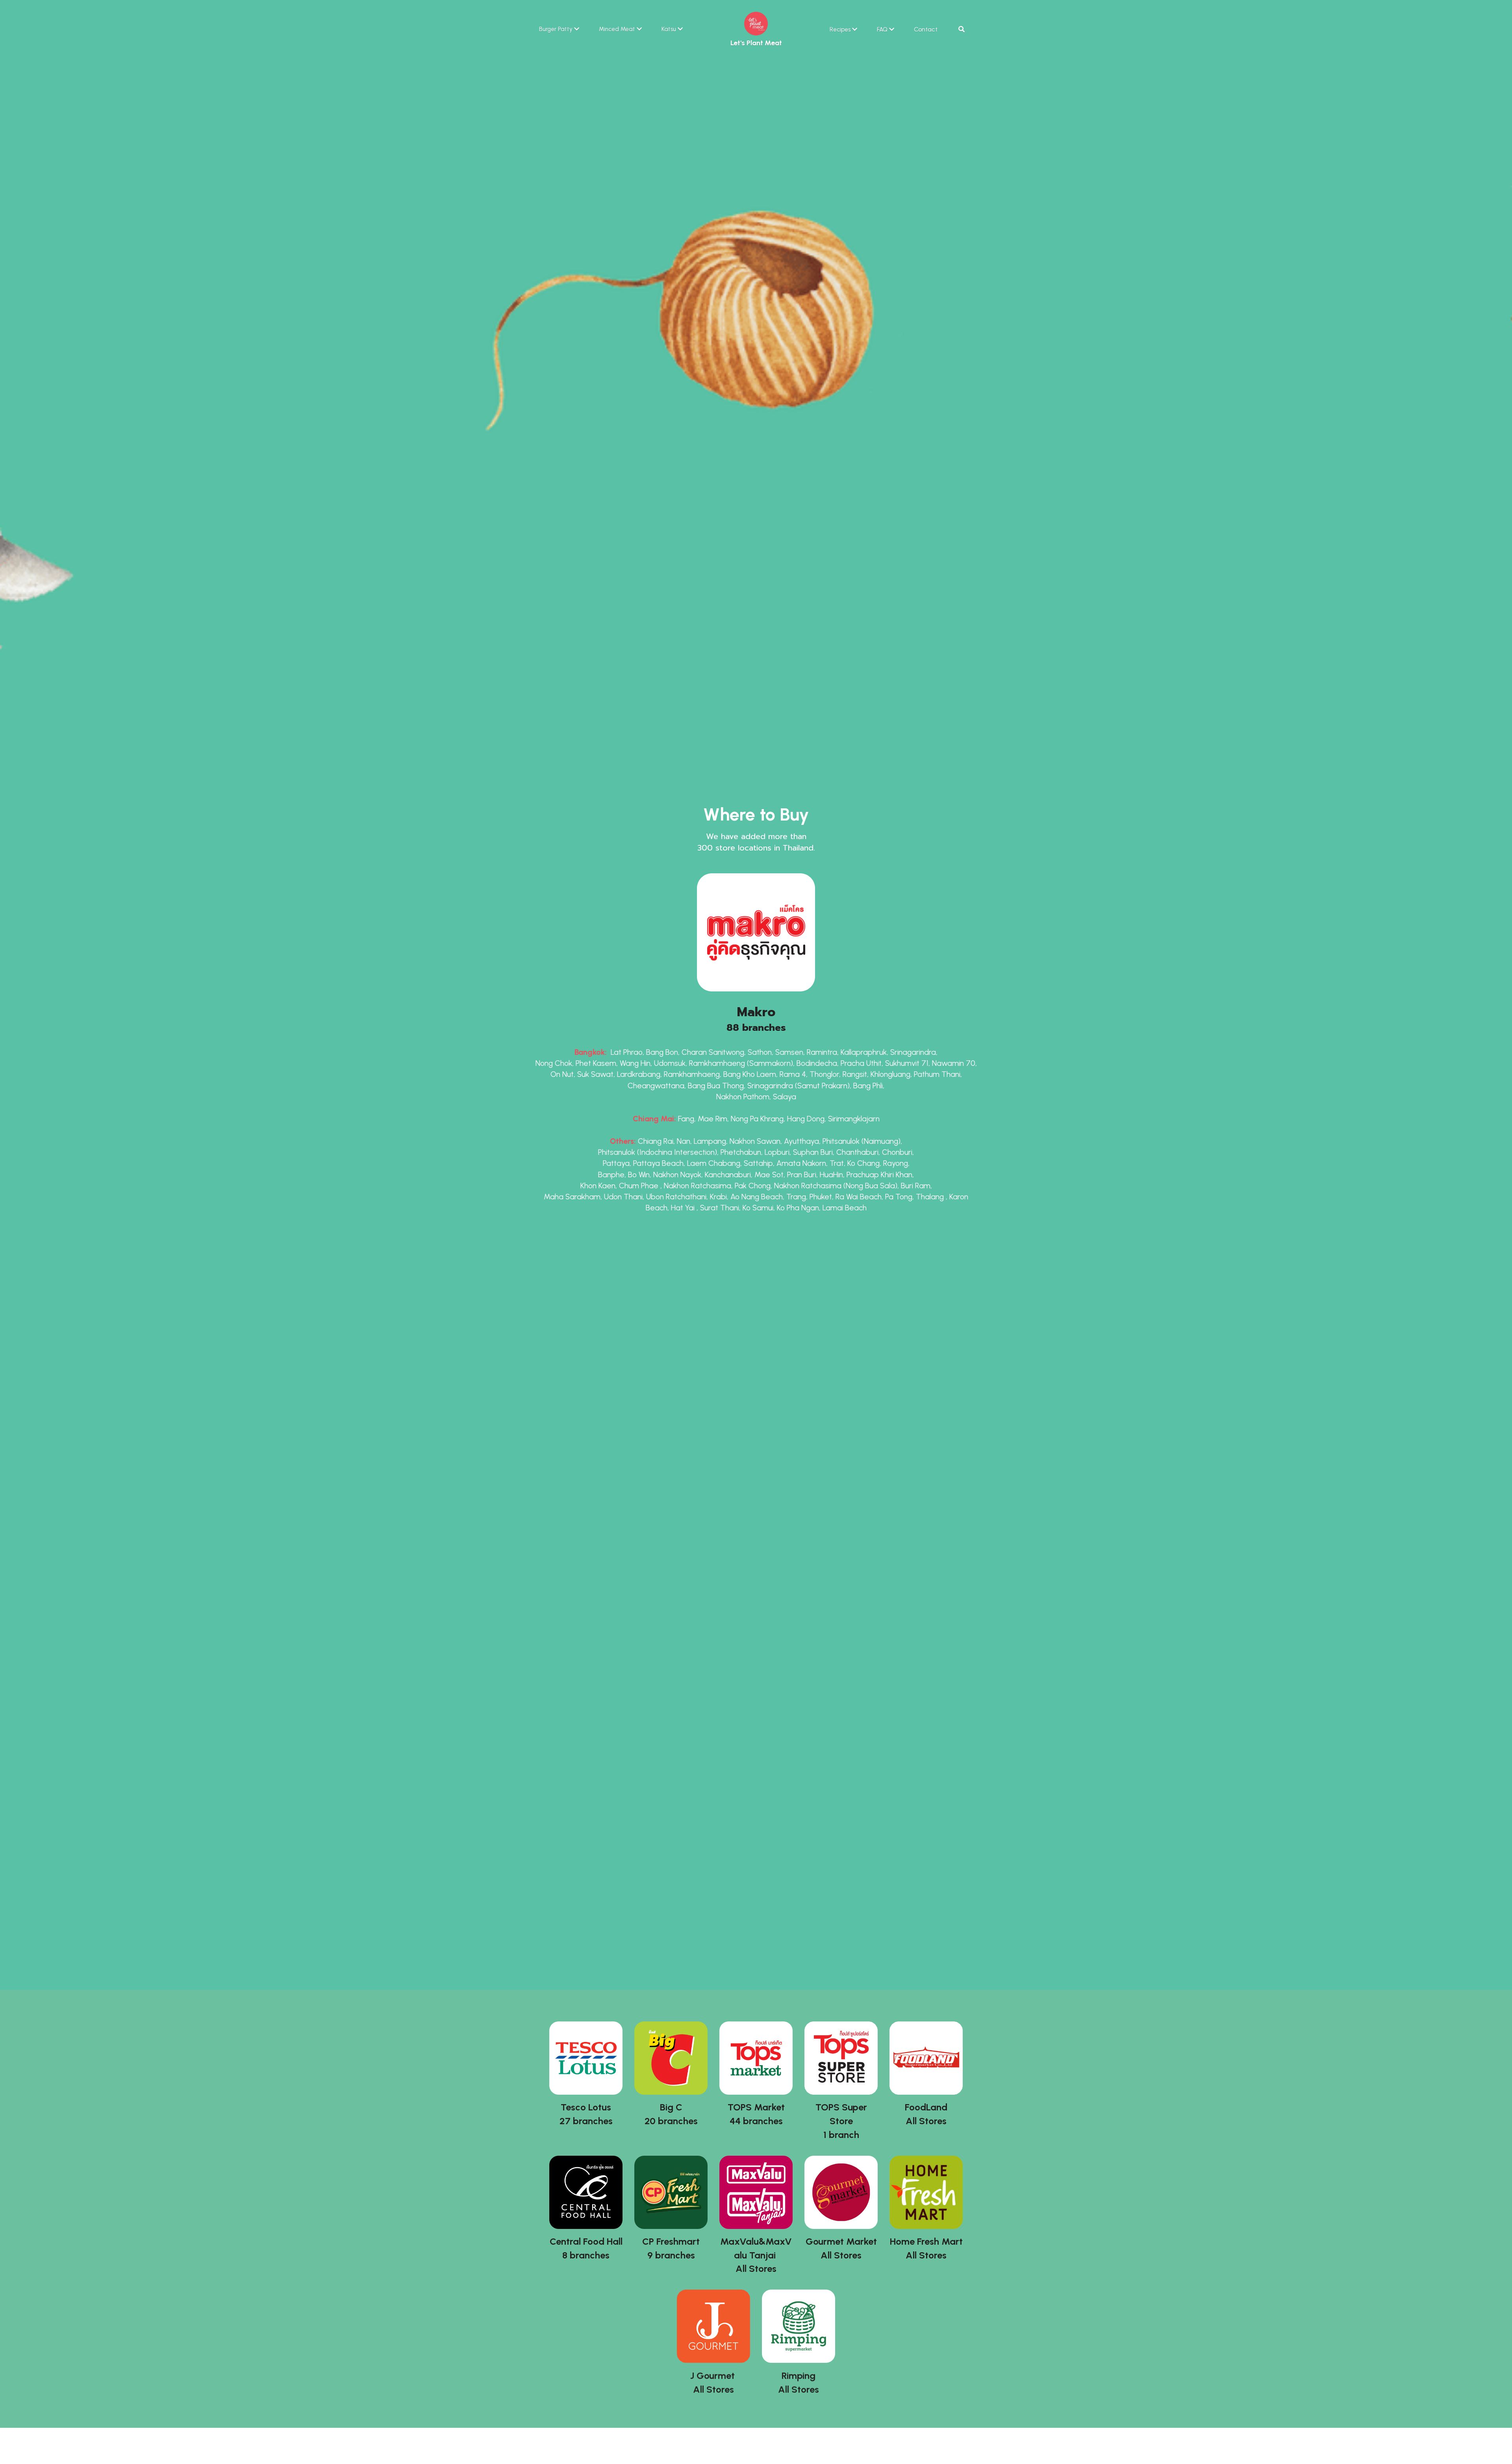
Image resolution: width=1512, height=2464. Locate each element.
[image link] (756, 23)
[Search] (962, 29)
